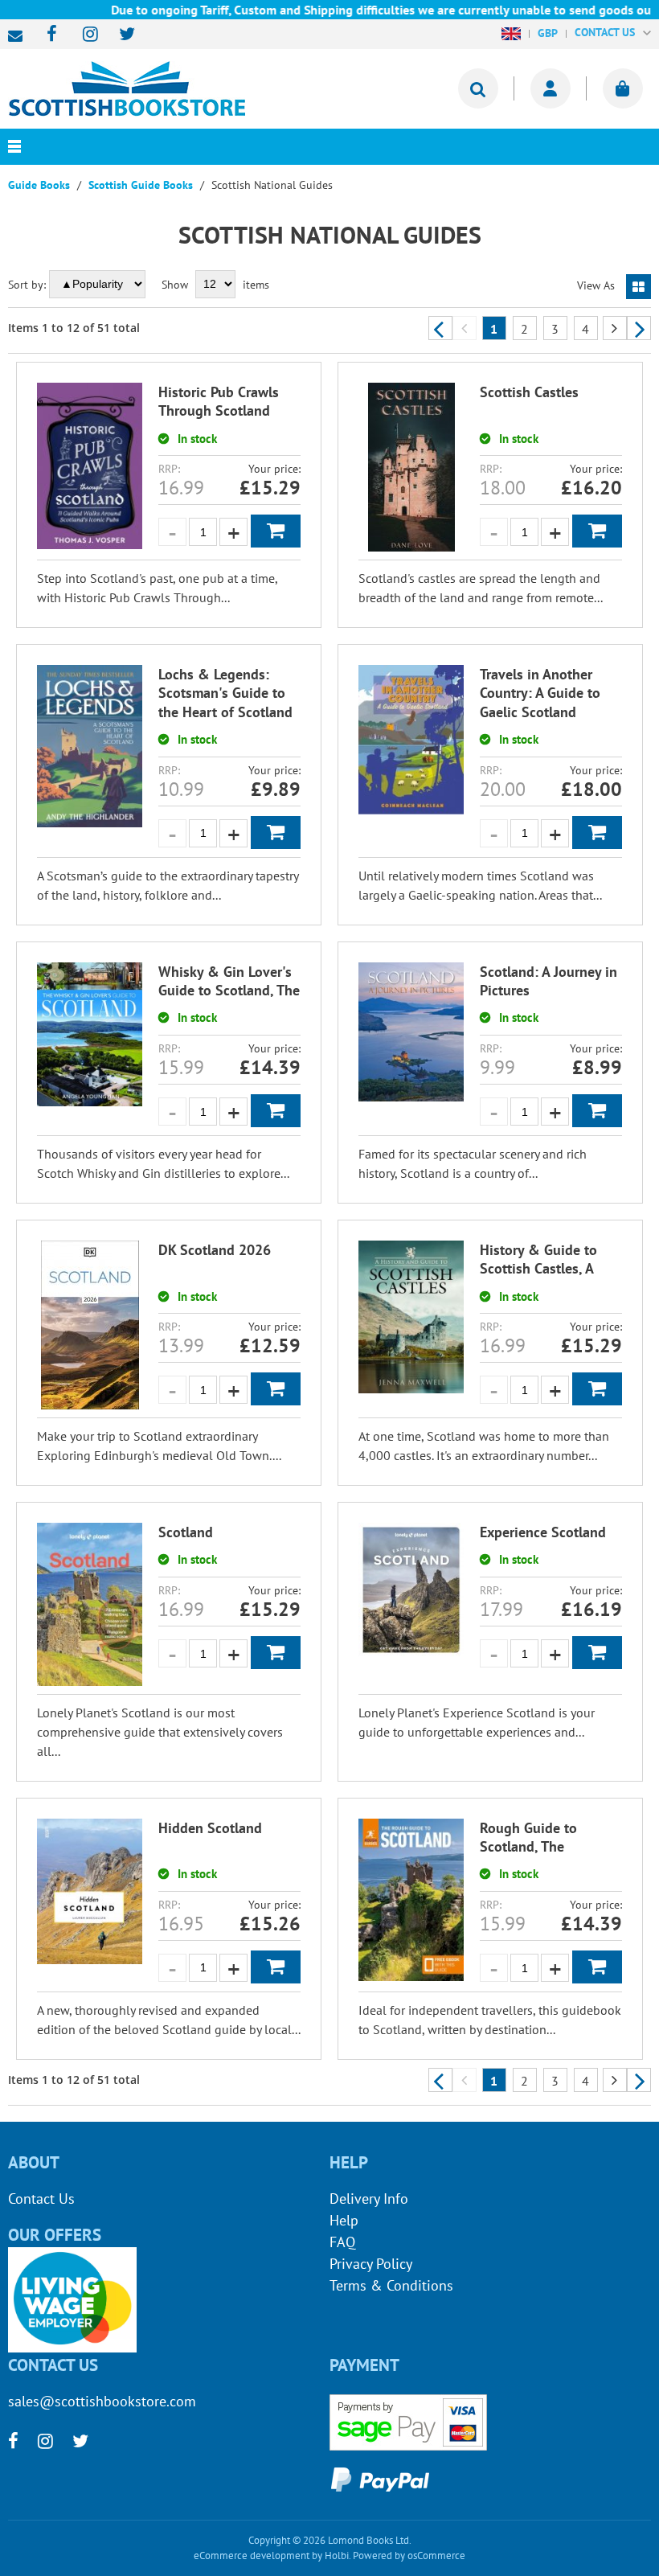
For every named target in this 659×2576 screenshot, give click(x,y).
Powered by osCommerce (409, 2555)
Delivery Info (369, 2199)
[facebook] (47, 35)
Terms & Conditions (391, 2285)
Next (639, 328)
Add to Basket (276, 531)
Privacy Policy (371, 2264)
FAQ (342, 2242)
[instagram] (83, 35)
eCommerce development (252, 2555)
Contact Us (41, 2199)
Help (344, 2220)
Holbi (337, 2555)
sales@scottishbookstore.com (19, 36)
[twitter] (119, 35)
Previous (440, 328)
